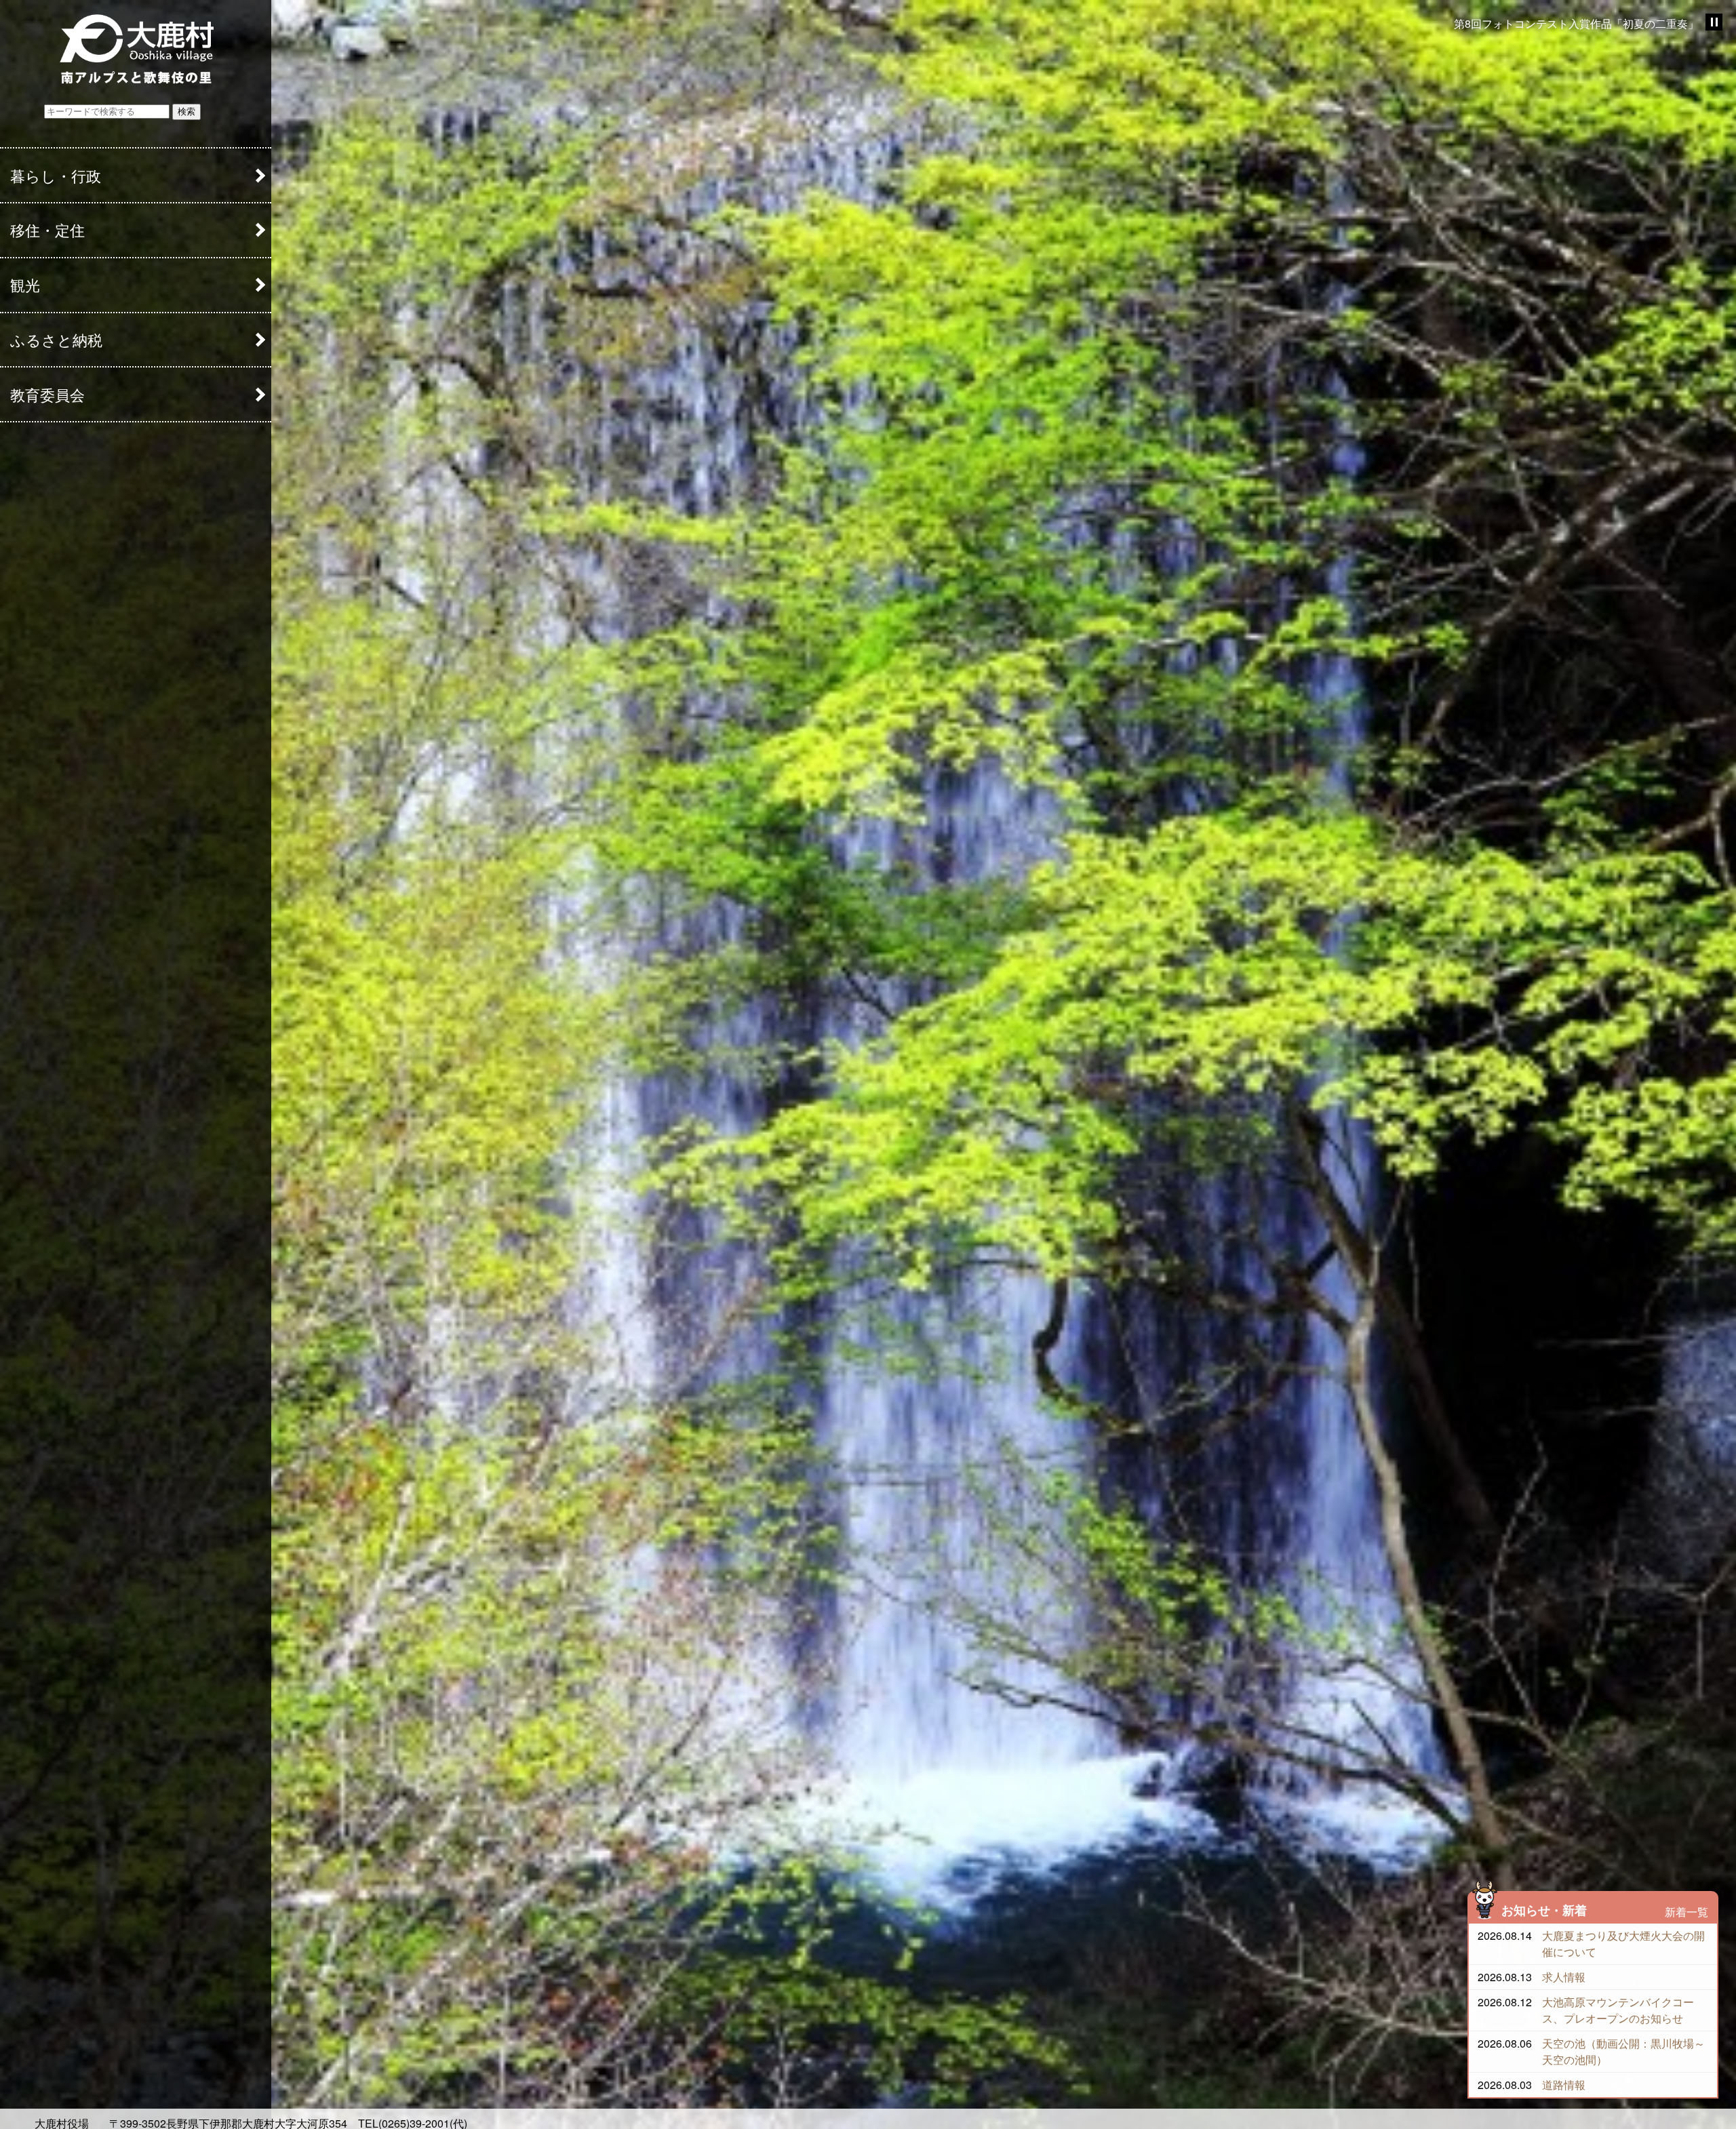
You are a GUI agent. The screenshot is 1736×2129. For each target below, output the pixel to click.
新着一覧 (1686, 1912)
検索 (186, 112)
